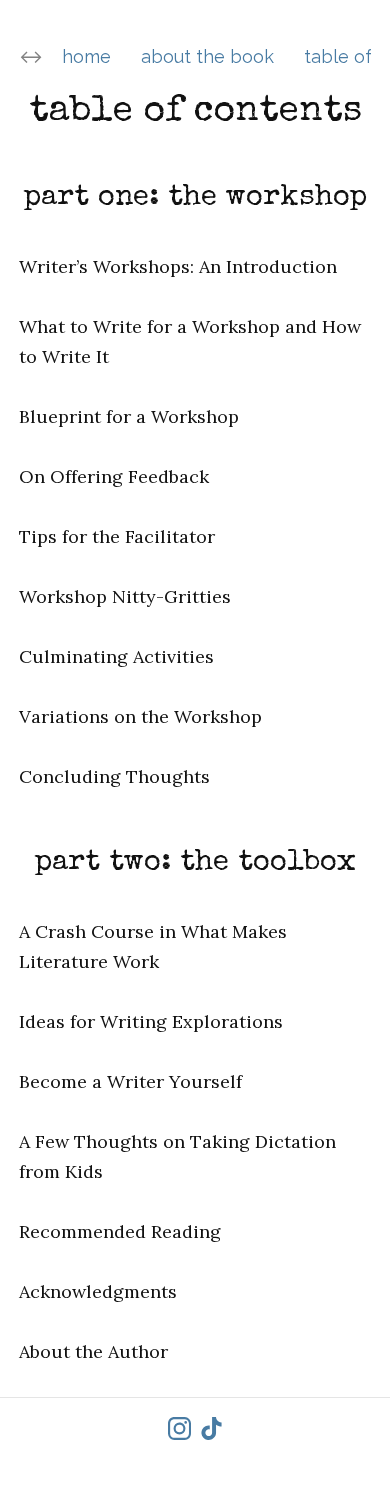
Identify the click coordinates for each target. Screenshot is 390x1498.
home (86, 56)
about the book (207, 56)
